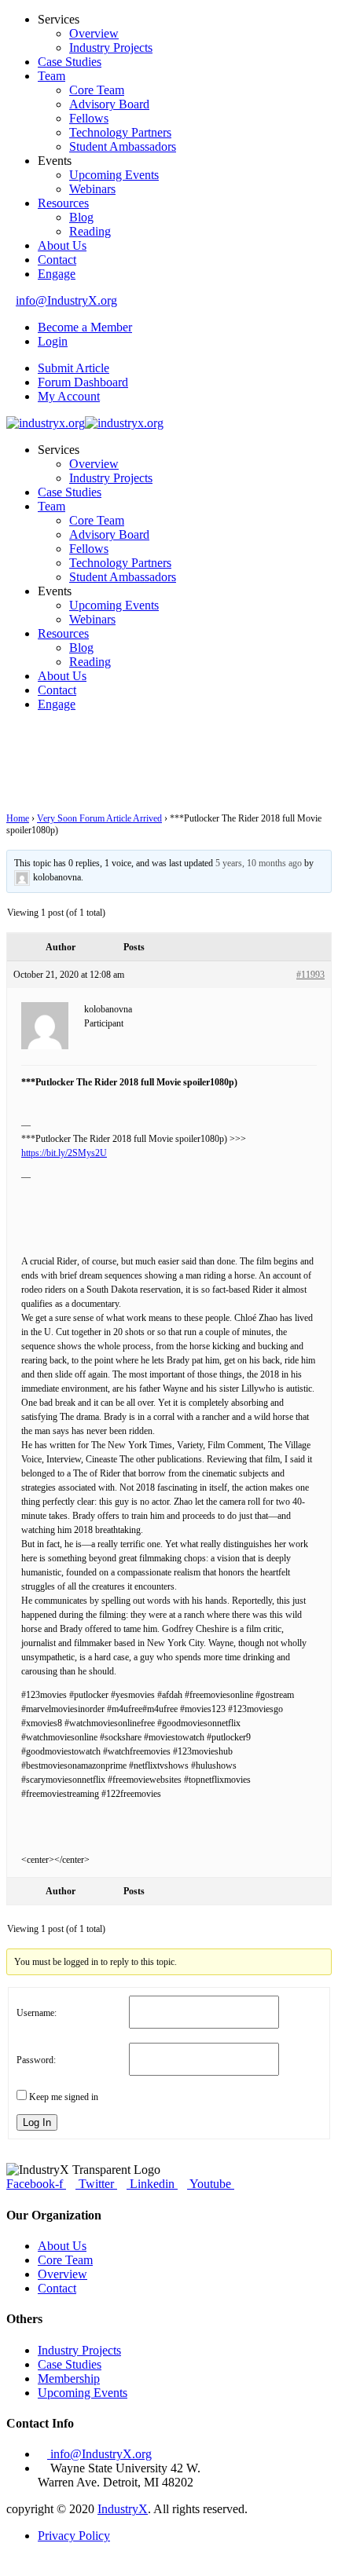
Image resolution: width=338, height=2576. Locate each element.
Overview (94, 33)
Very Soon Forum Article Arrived (99, 818)
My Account (69, 396)
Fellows (89, 118)
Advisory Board (109, 104)
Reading (90, 231)
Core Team (97, 90)
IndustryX (123, 2509)
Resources (63, 203)
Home (18, 818)
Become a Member (85, 327)
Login (53, 341)
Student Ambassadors (123, 146)
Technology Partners (120, 132)
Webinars (92, 189)
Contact (57, 260)
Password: (36, 2060)
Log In (37, 2122)
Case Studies (70, 62)
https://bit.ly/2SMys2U (64, 1153)
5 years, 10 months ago (259, 863)
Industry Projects (111, 48)
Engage (57, 274)
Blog (81, 217)
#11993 (310, 975)
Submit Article (73, 368)
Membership (69, 2378)
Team (51, 76)
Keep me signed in (64, 2097)
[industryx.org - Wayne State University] (46, 423)
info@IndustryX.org (66, 300)
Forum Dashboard (83, 382)
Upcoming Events (114, 175)
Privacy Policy (74, 2536)
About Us (62, 245)
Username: (37, 2013)
